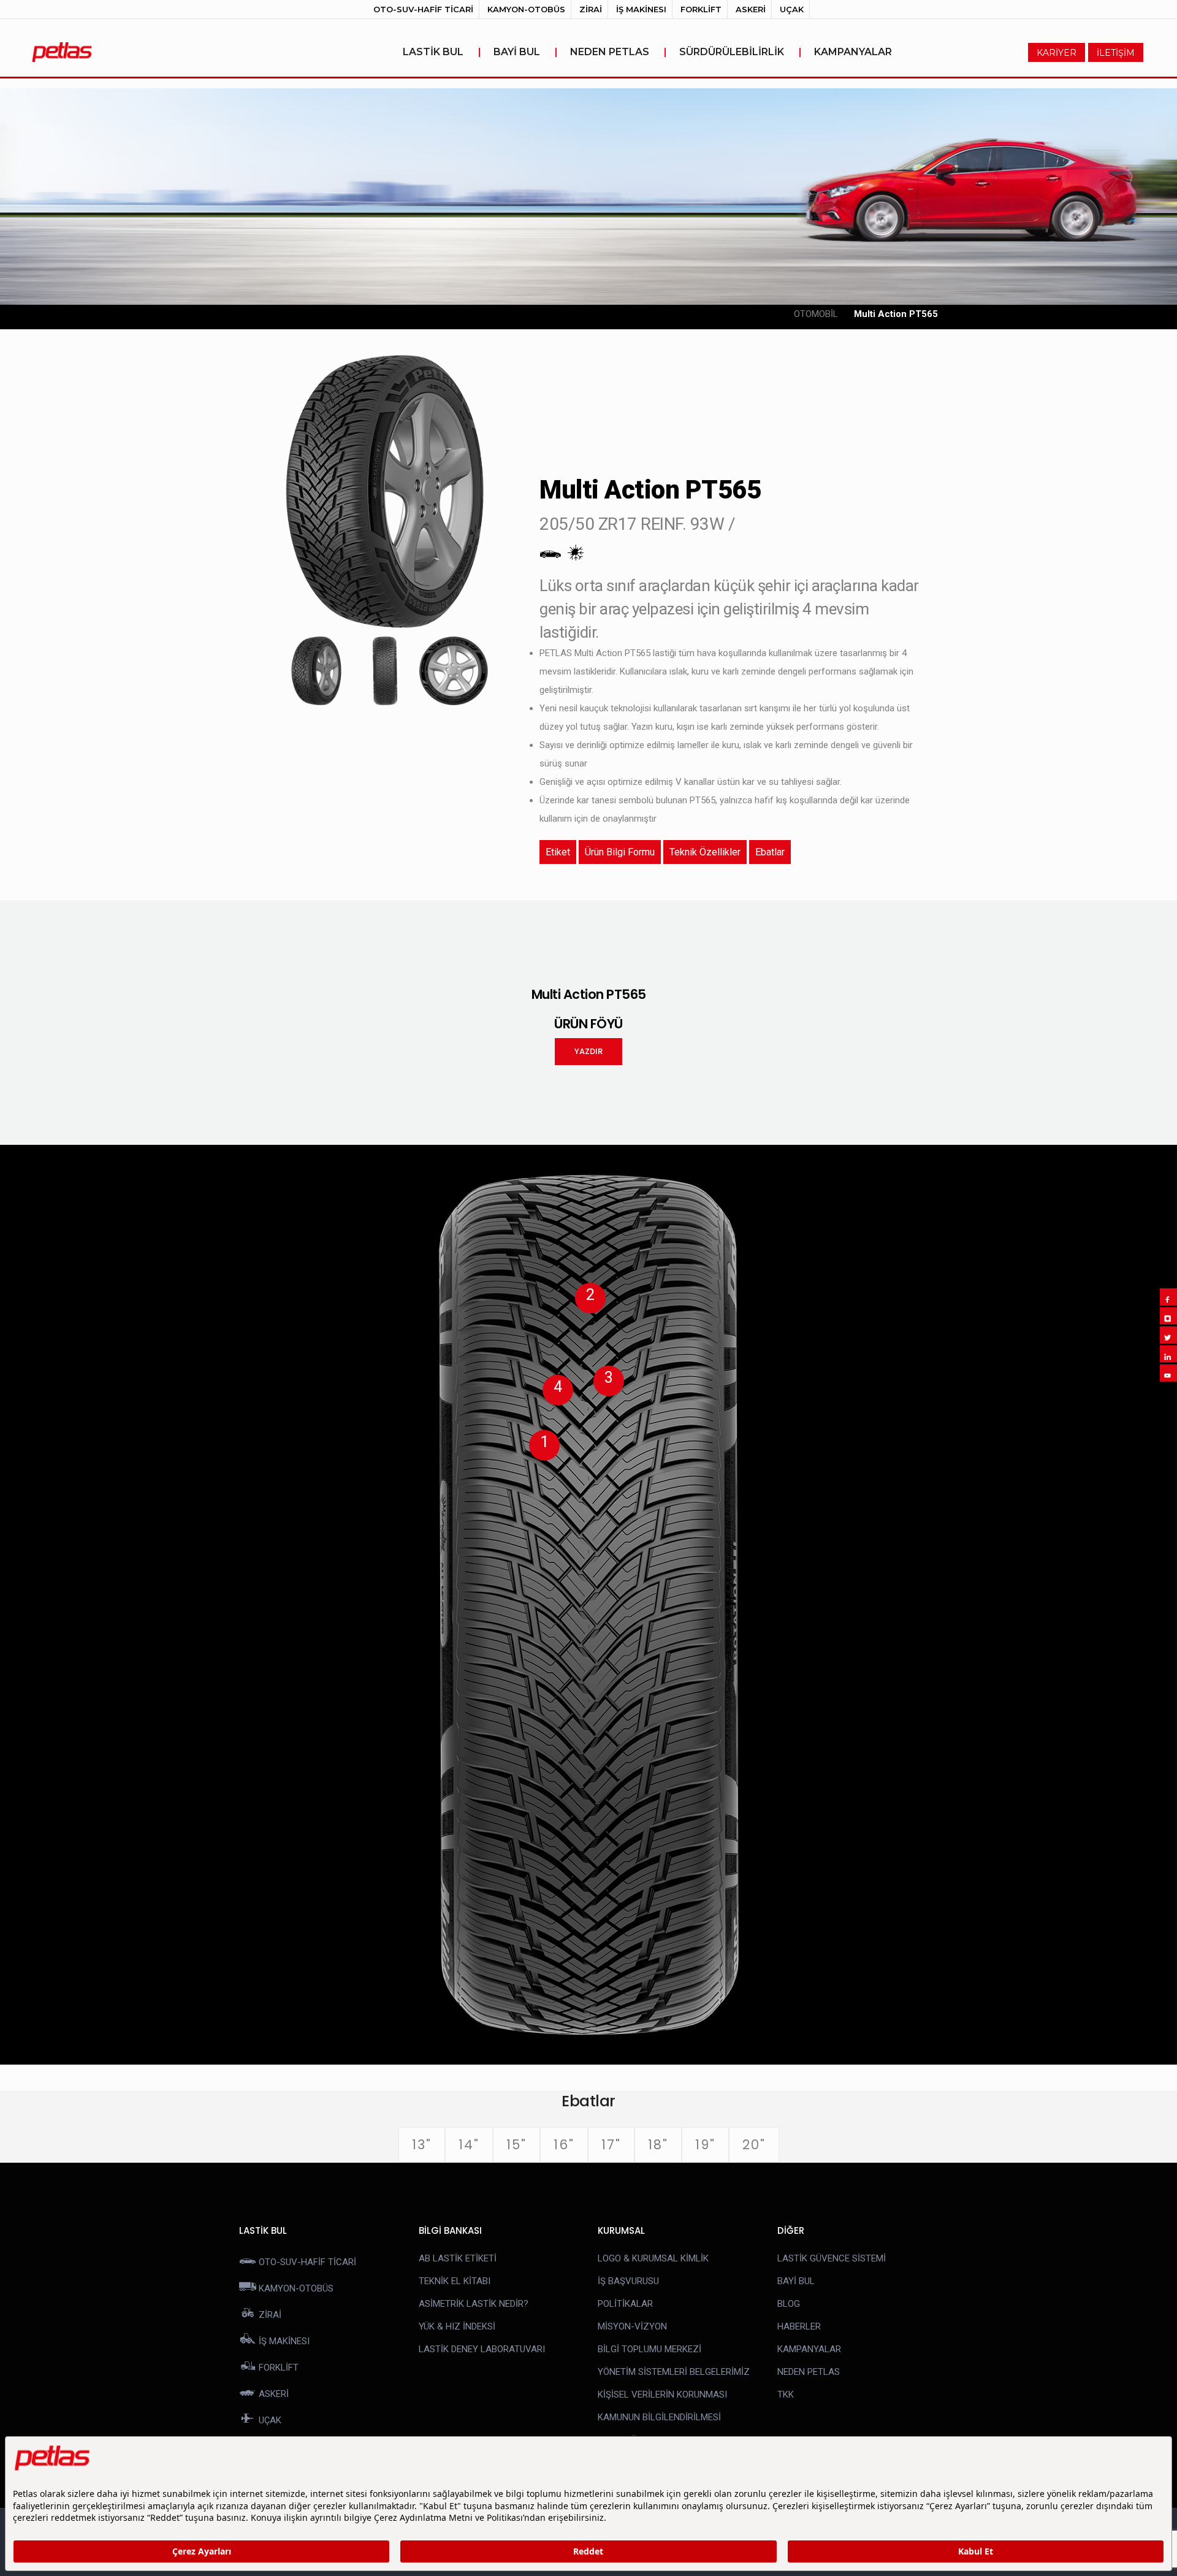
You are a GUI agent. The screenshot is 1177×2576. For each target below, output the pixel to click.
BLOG (789, 2304)
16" (564, 2145)
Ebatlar (770, 852)
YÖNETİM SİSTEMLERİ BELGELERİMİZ (674, 2372)
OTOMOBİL (816, 314)
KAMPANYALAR (853, 52)
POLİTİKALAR (625, 2304)
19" (705, 2145)
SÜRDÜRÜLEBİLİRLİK (741, 52)
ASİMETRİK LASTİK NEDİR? (474, 2304)
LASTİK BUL (442, 52)
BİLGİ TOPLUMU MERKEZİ (649, 2349)
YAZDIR (588, 1051)
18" (658, 2145)
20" (754, 2145)
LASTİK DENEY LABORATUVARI (482, 2349)
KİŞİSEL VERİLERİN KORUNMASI (662, 2394)
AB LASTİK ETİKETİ (458, 2258)
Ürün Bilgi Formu (620, 852)
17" (611, 2145)
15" (516, 2145)
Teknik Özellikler (705, 852)
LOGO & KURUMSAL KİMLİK (653, 2258)
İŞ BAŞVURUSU (628, 2281)
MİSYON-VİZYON (632, 2326)
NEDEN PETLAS (619, 52)
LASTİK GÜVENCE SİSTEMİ (832, 2258)
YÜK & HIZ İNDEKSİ (457, 2326)
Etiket (558, 852)
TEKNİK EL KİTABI (455, 2281)
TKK (786, 2394)
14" (469, 2145)
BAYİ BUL (526, 52)
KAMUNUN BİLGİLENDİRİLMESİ (659, 2417)
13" (422, 2145)
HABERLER (799, 2326)
